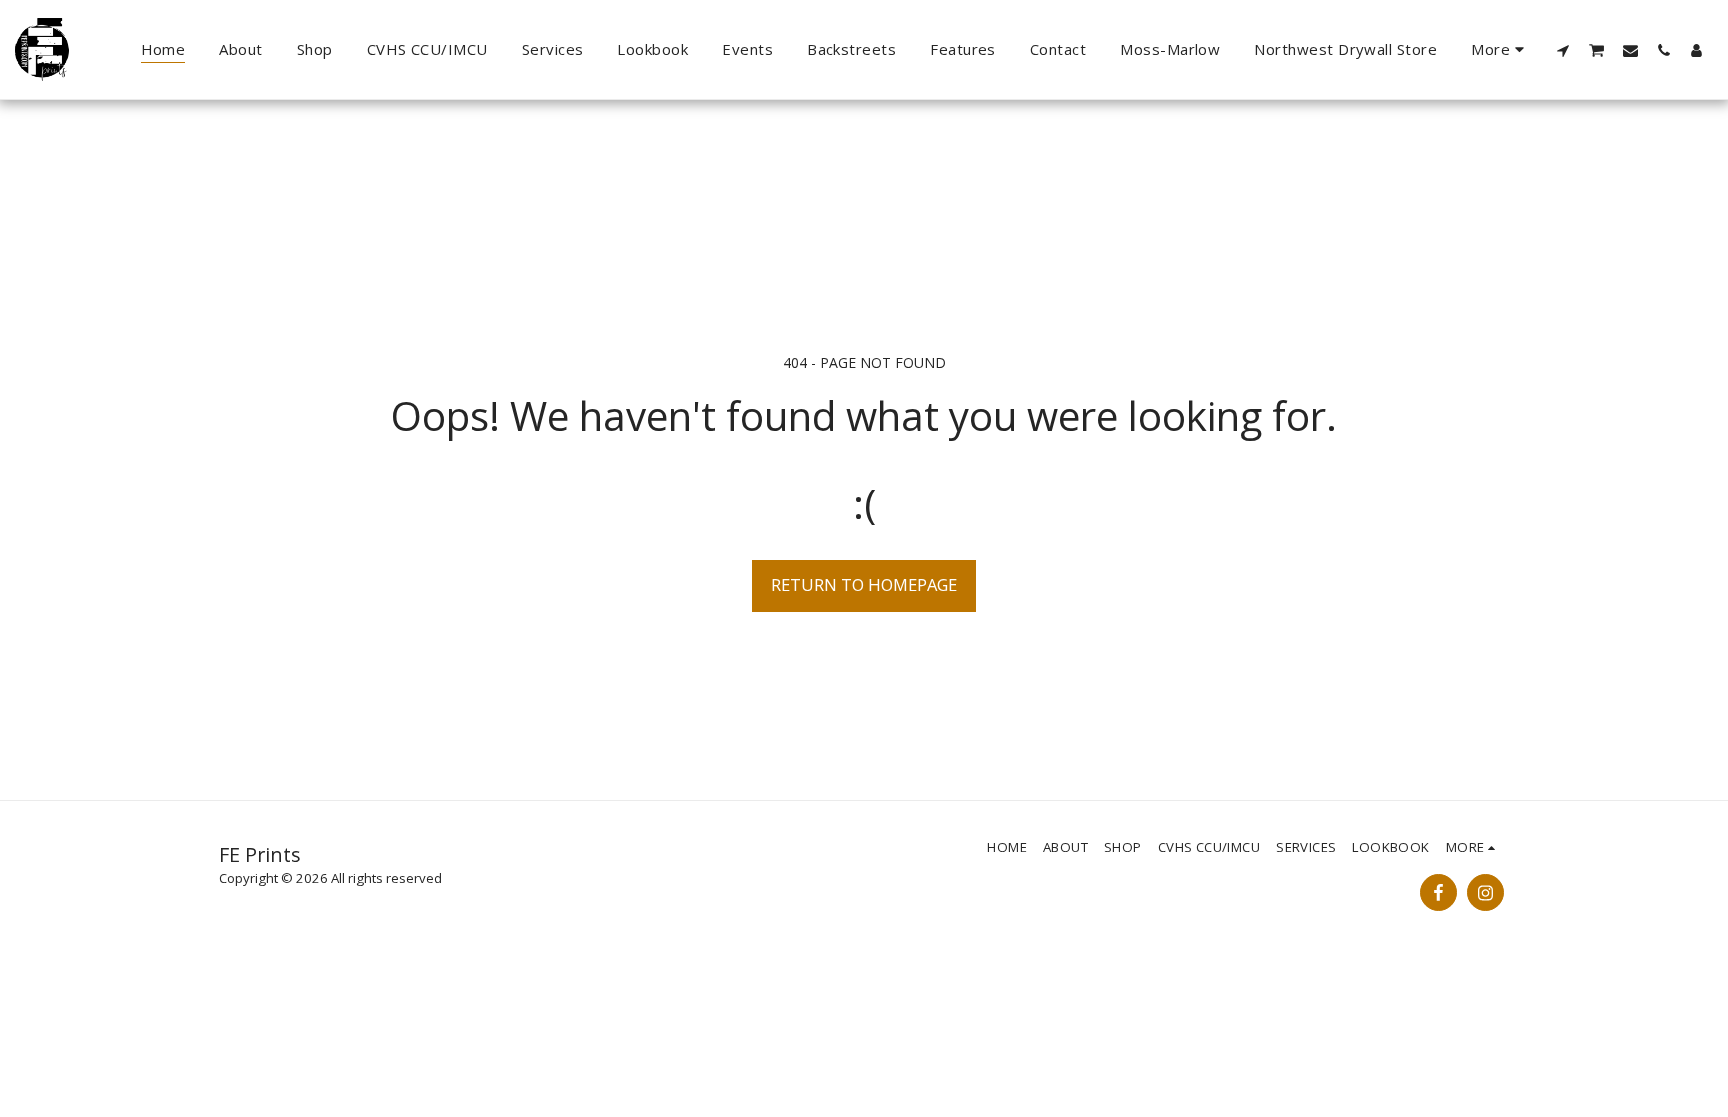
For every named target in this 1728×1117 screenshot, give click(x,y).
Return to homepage (864, 584)
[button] (1563, 50)
